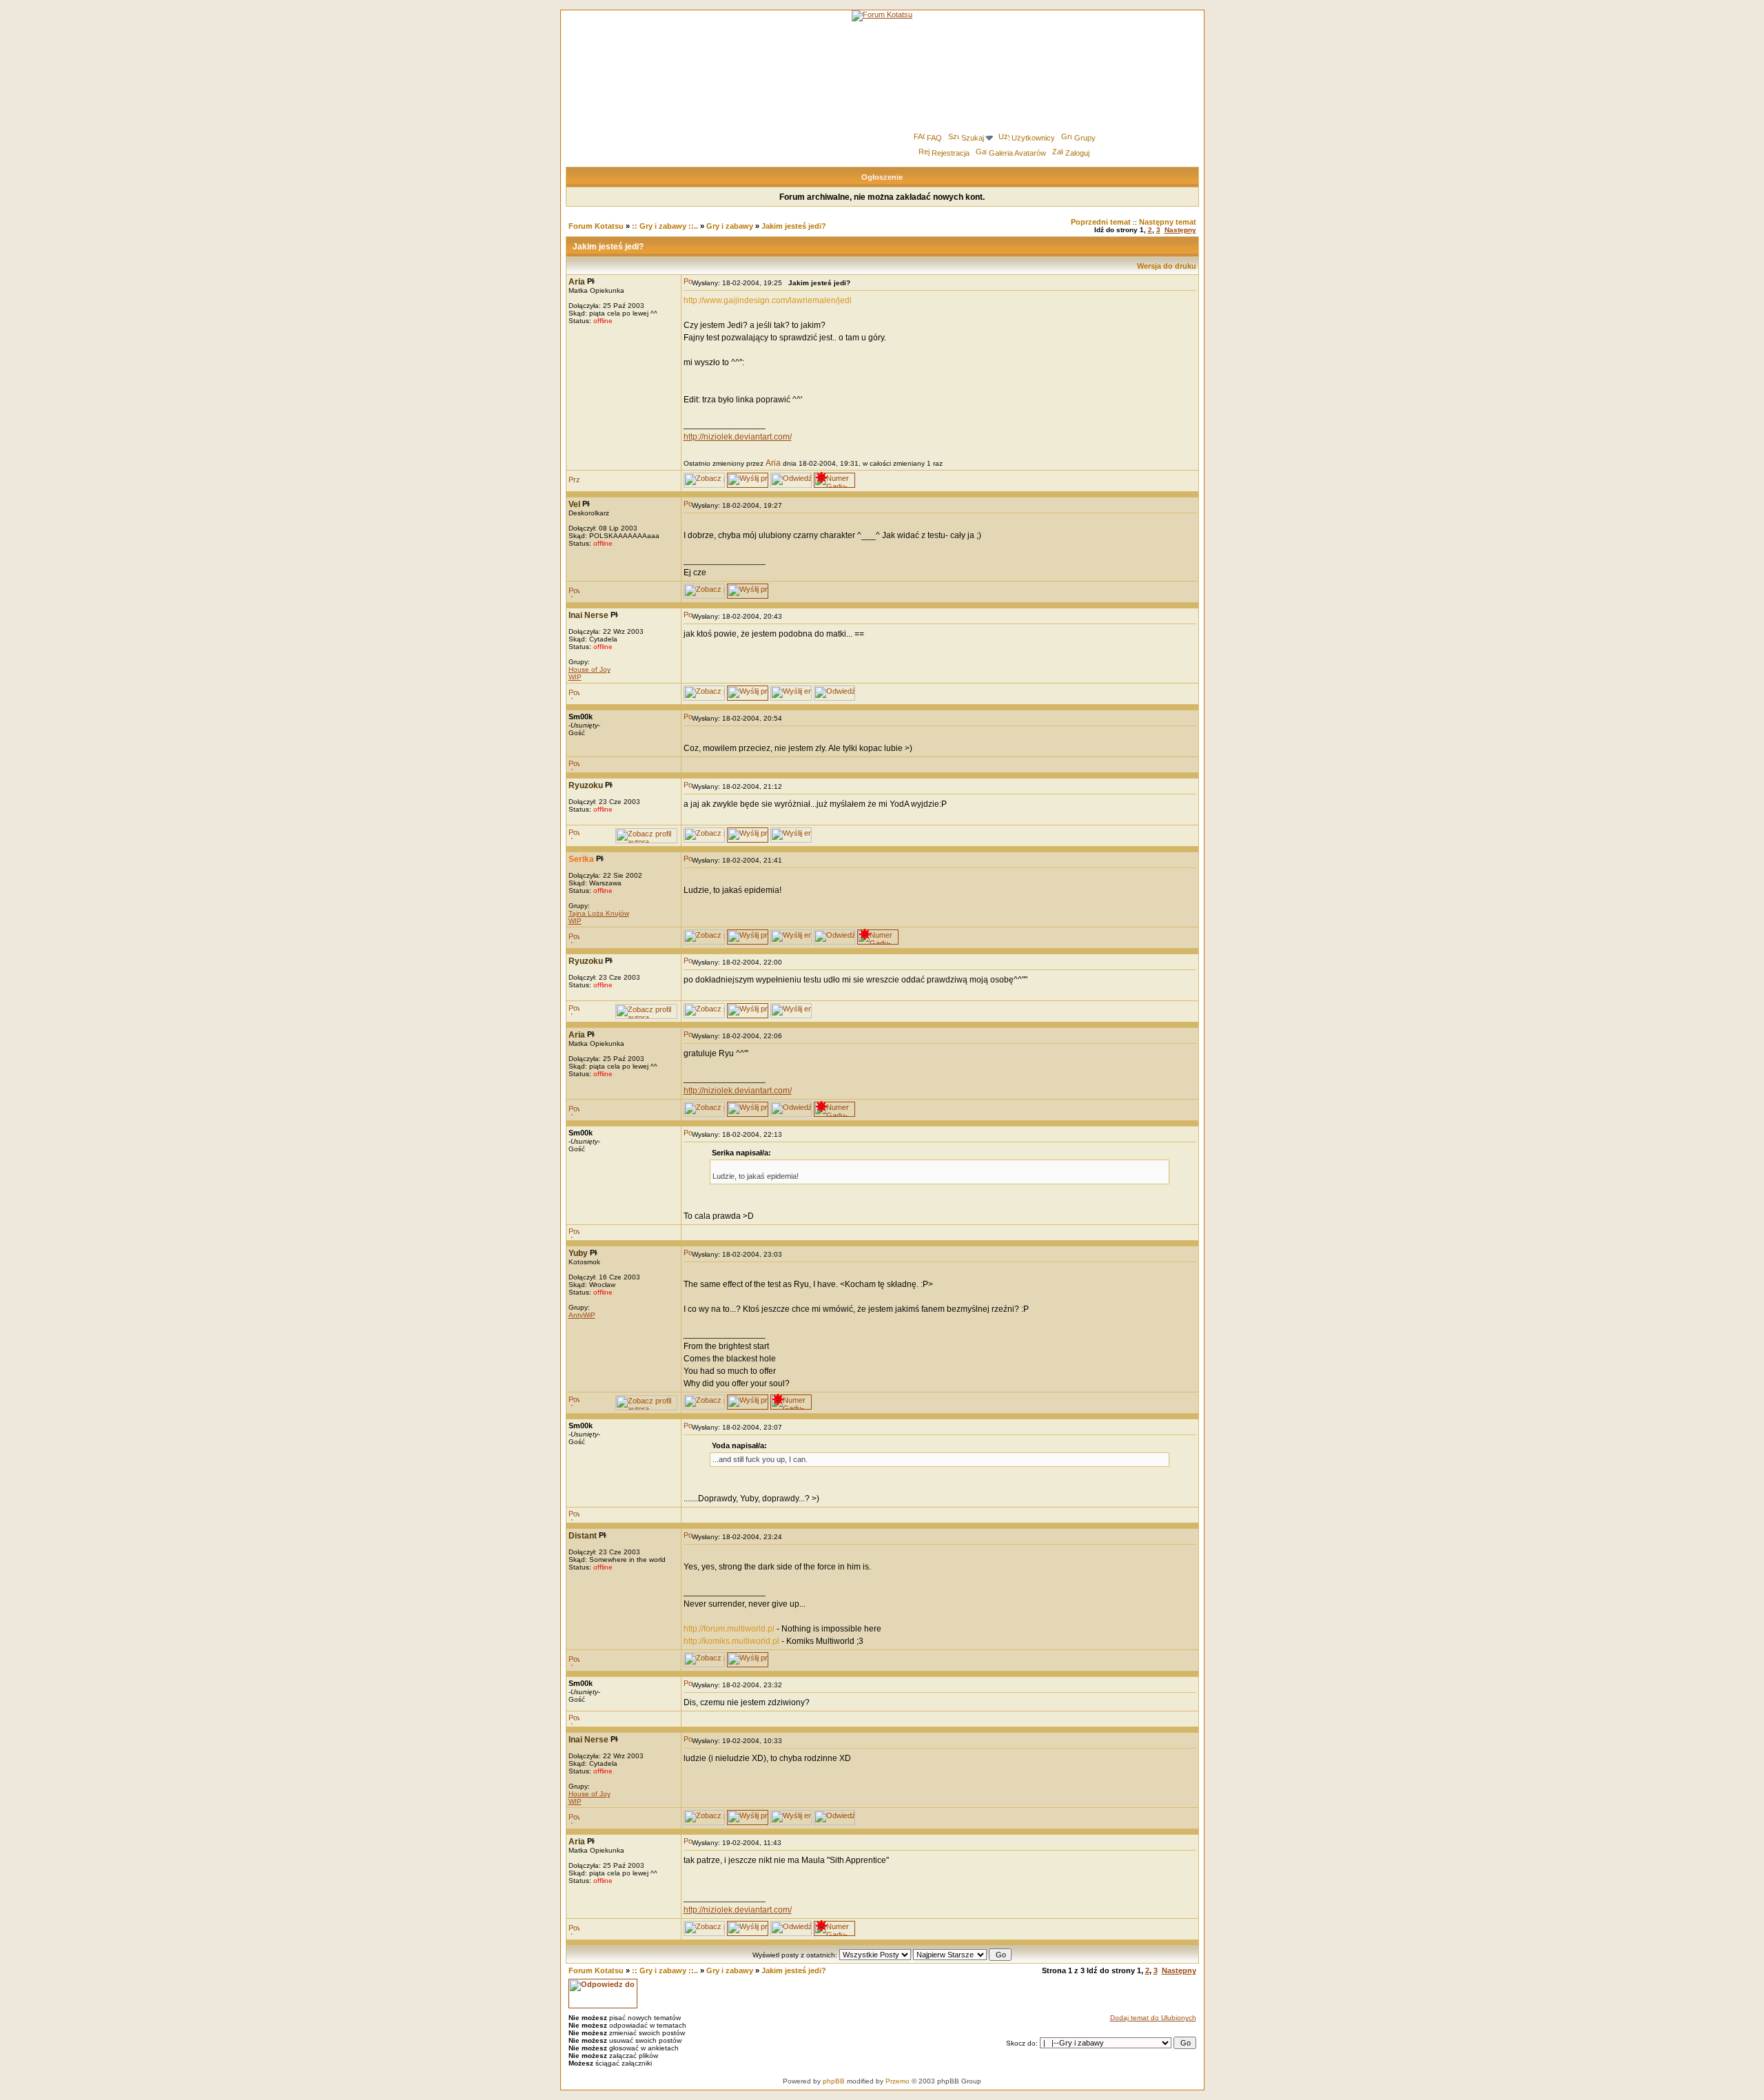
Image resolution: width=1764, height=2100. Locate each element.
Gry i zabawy (730, 226)
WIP (575, 677)
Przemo (898, 2081)
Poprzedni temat (1101, 222)
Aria (773, 463)
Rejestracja (951, 153)
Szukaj (973, 138)
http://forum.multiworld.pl (729, 1629)
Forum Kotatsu (596, 226)
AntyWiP (582, 1315)
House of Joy (589, 669)
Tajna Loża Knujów (599, 913)
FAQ (934, 138)
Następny (1180, 230)
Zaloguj (1077, 153)
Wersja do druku (1167, 266)
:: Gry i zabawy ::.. (665, 226)
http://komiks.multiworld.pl (731, 1641)
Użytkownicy (1033, 138)
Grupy (1085, 138)
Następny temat (1168, 222)
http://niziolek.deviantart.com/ (738, 437)
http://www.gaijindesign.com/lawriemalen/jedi (768, 300)
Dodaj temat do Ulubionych (1153, 2018)
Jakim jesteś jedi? (794, 226)
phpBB (834, 2081)
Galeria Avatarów (1017, 153)
